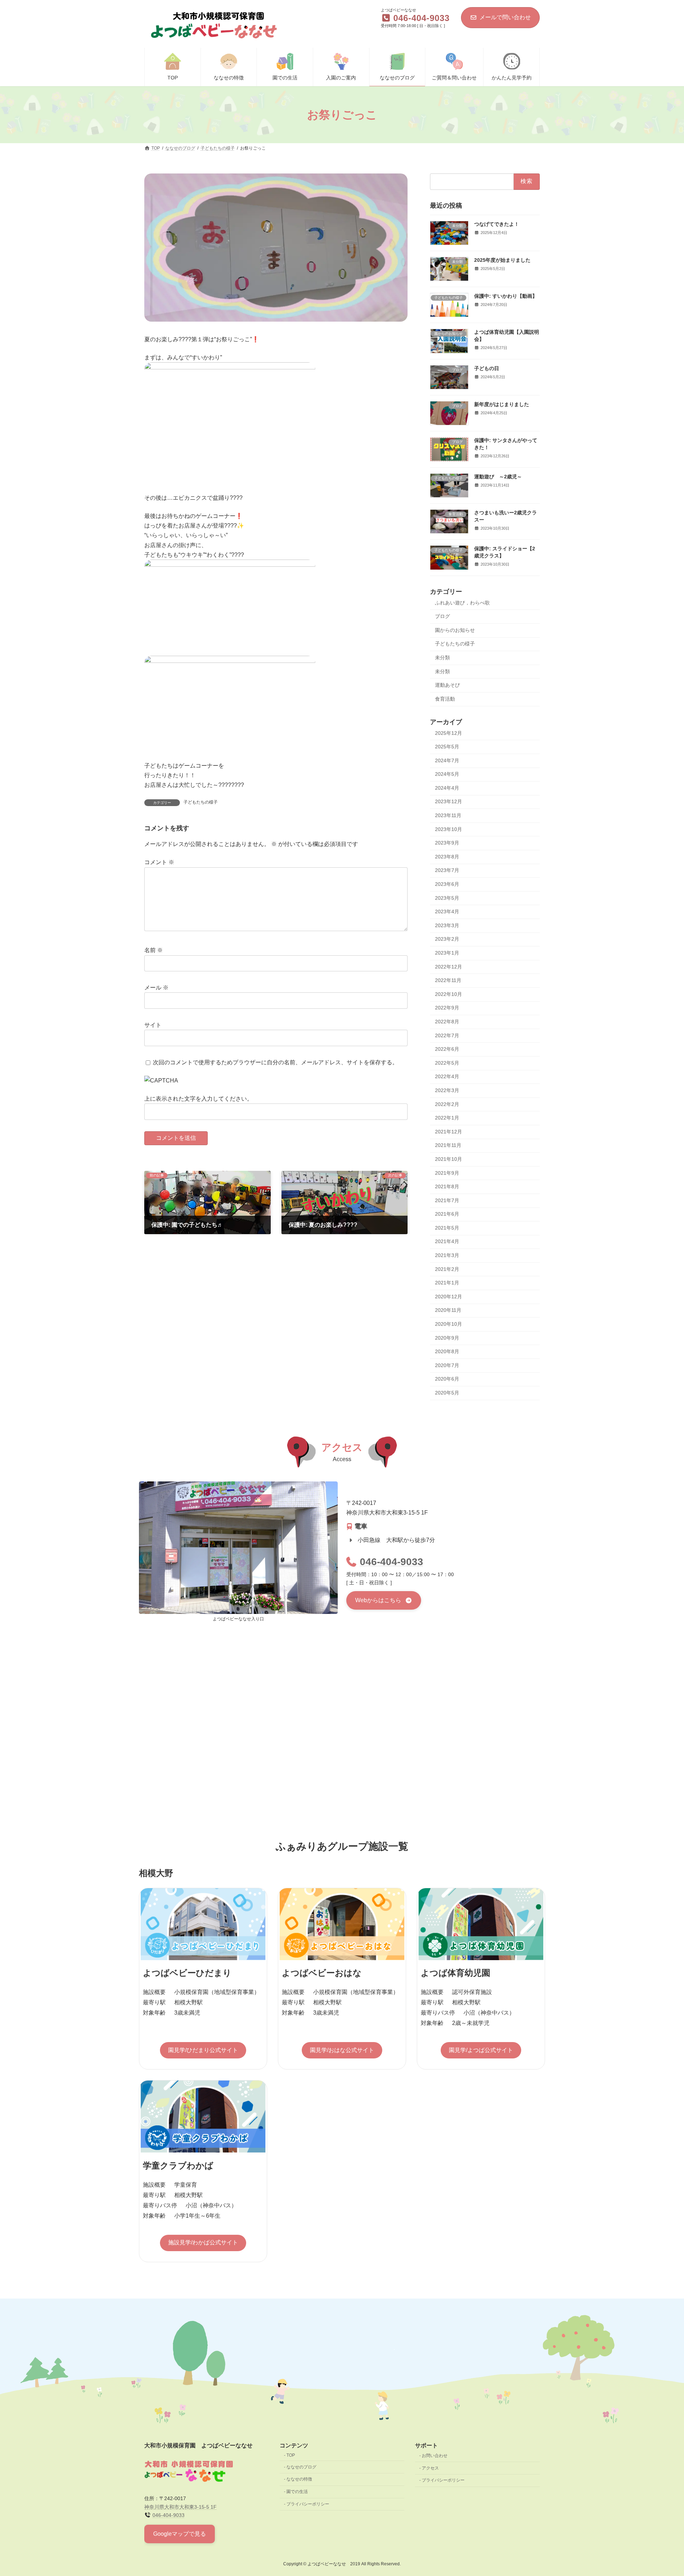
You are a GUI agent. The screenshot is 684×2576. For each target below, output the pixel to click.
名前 (154, 950)
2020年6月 (447, 1379)
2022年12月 (449, 967)
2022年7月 (447, 1035)
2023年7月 (447, 871)
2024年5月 (447, 774)
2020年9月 (447, 1338)
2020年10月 (449, 1324)
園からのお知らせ (455, 630)
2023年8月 (447, 857)
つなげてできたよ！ (497, 224)
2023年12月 (449, 802)
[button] (384, 1600)
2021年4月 (447, 1242)
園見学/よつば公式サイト (481, 2050)
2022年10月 (449, 994)
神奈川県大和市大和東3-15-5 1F (180, 2507)
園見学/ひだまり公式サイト (203, 2050)
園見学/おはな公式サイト (342, 2050)
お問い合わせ (435, 2456)
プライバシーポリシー (308, 2504)
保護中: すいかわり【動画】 (506, 296)
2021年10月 (449, 1159)
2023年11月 (448, 815)
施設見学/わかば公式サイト (203, 2242)
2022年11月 (448, 980)
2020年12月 (449, 1297)
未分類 (442, 658)
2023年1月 (447, 953)
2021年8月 (447, 1186)
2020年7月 (447, 1365)
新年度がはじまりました (502, 404)
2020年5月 (447, 1393)
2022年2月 (447, 1104)
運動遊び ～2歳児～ (498, 477)
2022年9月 (447, 1008)
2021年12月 (449, 1132)
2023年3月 (447, 925)
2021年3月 (447, 1255)
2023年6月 (447, 884)
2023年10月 (449, 829)
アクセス (430, 2468)
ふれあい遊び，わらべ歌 (462, 603)
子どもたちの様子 (201, 802)
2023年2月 (447, 939)
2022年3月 (447, 1090)
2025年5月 (447, 747)
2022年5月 (447, 1063)
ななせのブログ (301, 2467)
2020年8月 (447, 1351)
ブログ (442, 616)
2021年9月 (447, 1173)
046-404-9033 (392, 1562)
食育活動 (445, 699)
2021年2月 (447, 1269)
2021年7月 (447, 1200)
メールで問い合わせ (505, 17)
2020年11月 (448, 1310)
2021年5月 (447, 1228)
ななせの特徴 (299, 2479)
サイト (153, 1025)
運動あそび (447, 685)
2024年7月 (447, 760)
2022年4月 (447, 1077)
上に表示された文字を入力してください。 (198, 1099)
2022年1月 (447, 1118)
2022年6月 (447, 1049)
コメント (159, 862)
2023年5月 (447, 898)
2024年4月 (447, 788)
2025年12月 (449, 733)
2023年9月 (447, 843)
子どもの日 (487, 368)
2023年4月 (447, 912)
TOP (291, 2455)
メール (156, 988)
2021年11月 (448, 1146)
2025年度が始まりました (502, 260)
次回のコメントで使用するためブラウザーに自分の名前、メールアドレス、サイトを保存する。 (275, 1062)
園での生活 (297, 2492)
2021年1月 (447, 1283)
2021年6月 (447, 1214)
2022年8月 (447, 1022)
